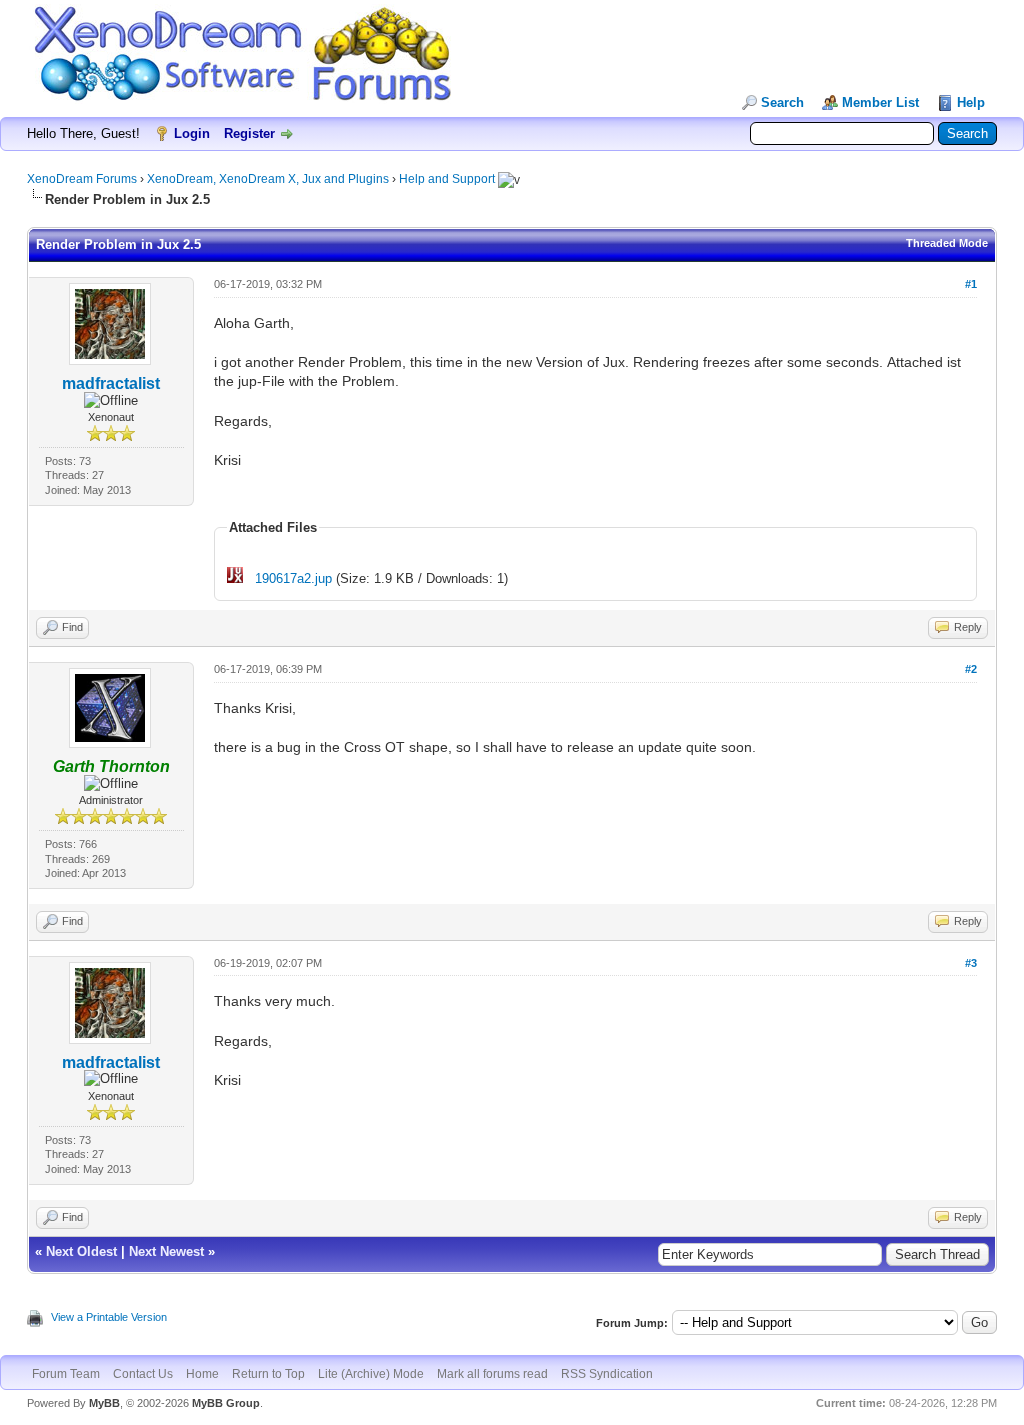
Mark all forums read (492, 1374)
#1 (971, 284)
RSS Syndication (607, 1374)
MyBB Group (226, 1403)
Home (202, 1374)
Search (782, 102)
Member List (880, 102)
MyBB (104, 1403)
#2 (971, 669)
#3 (971, 963)
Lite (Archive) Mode (371, 1374)
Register (249, 133)
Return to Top (268, 1374)
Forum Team (66, 1374)
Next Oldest (81, 1251)
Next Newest (166, 1251)
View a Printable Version (109, 1317)
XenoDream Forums (82, 179)
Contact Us (143, 1374)
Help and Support (447, 179)
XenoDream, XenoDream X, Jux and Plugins (268, 179)
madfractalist (111, 383)
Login (192, 133)
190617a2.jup (293, 578)
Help (971, 102)
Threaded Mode (947, 243)
